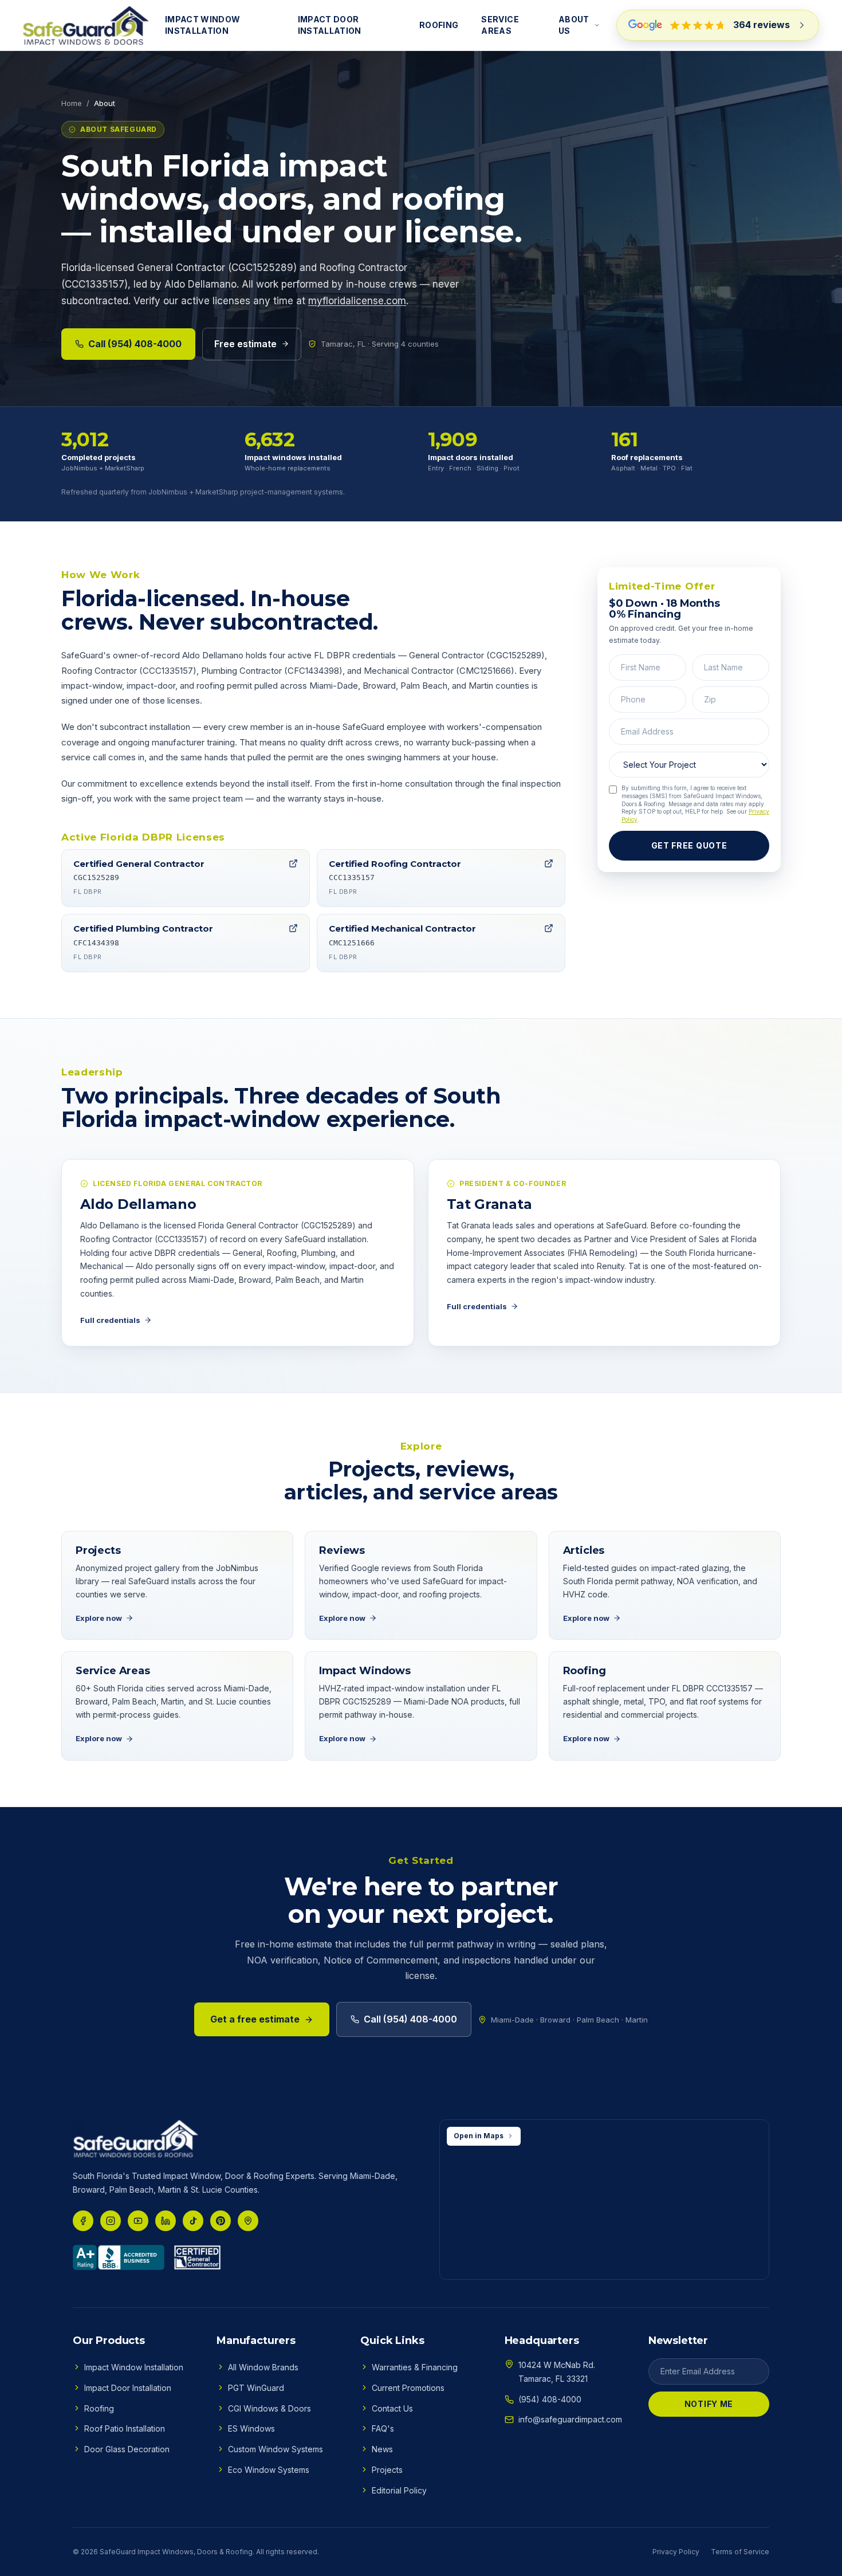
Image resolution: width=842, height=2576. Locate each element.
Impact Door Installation (330, 25)
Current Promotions (408, 2388)
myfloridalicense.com (357, 301)
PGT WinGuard (256, 2388)
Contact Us (392, 2408)
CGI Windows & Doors (269, 2408)
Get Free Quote (689, 845)
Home (72, 103)
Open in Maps (479, 2136)
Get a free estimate (255, 2019)
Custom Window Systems (276, 2449)
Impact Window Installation (203, 25)
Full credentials (110, 1320)
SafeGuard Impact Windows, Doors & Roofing (176, 2552)
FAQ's (383, 2428)
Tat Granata (489, 1204)
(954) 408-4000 (550, 2399)
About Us (574, 25)
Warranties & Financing (415, 2367)
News (382, 2449)
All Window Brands (263, 2367)
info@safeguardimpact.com (570, 2419)
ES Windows (251, 2428)
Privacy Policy (676, 2552)
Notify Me (709, 2404)
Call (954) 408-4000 (135, 344)
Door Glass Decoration (127, 2449)
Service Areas (500, 25)
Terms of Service (740, 2552)
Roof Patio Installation (125, 2428)
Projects (387, 2470)
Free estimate (245, 344)
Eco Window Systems (269, 2470)
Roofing (439, 25)
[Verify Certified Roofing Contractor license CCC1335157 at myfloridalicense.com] (549, 863)
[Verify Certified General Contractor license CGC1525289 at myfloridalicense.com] (293, 863)
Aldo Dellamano (138, 1204)
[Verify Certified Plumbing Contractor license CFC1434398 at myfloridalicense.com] (293, 928)
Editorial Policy (399, 2490)
